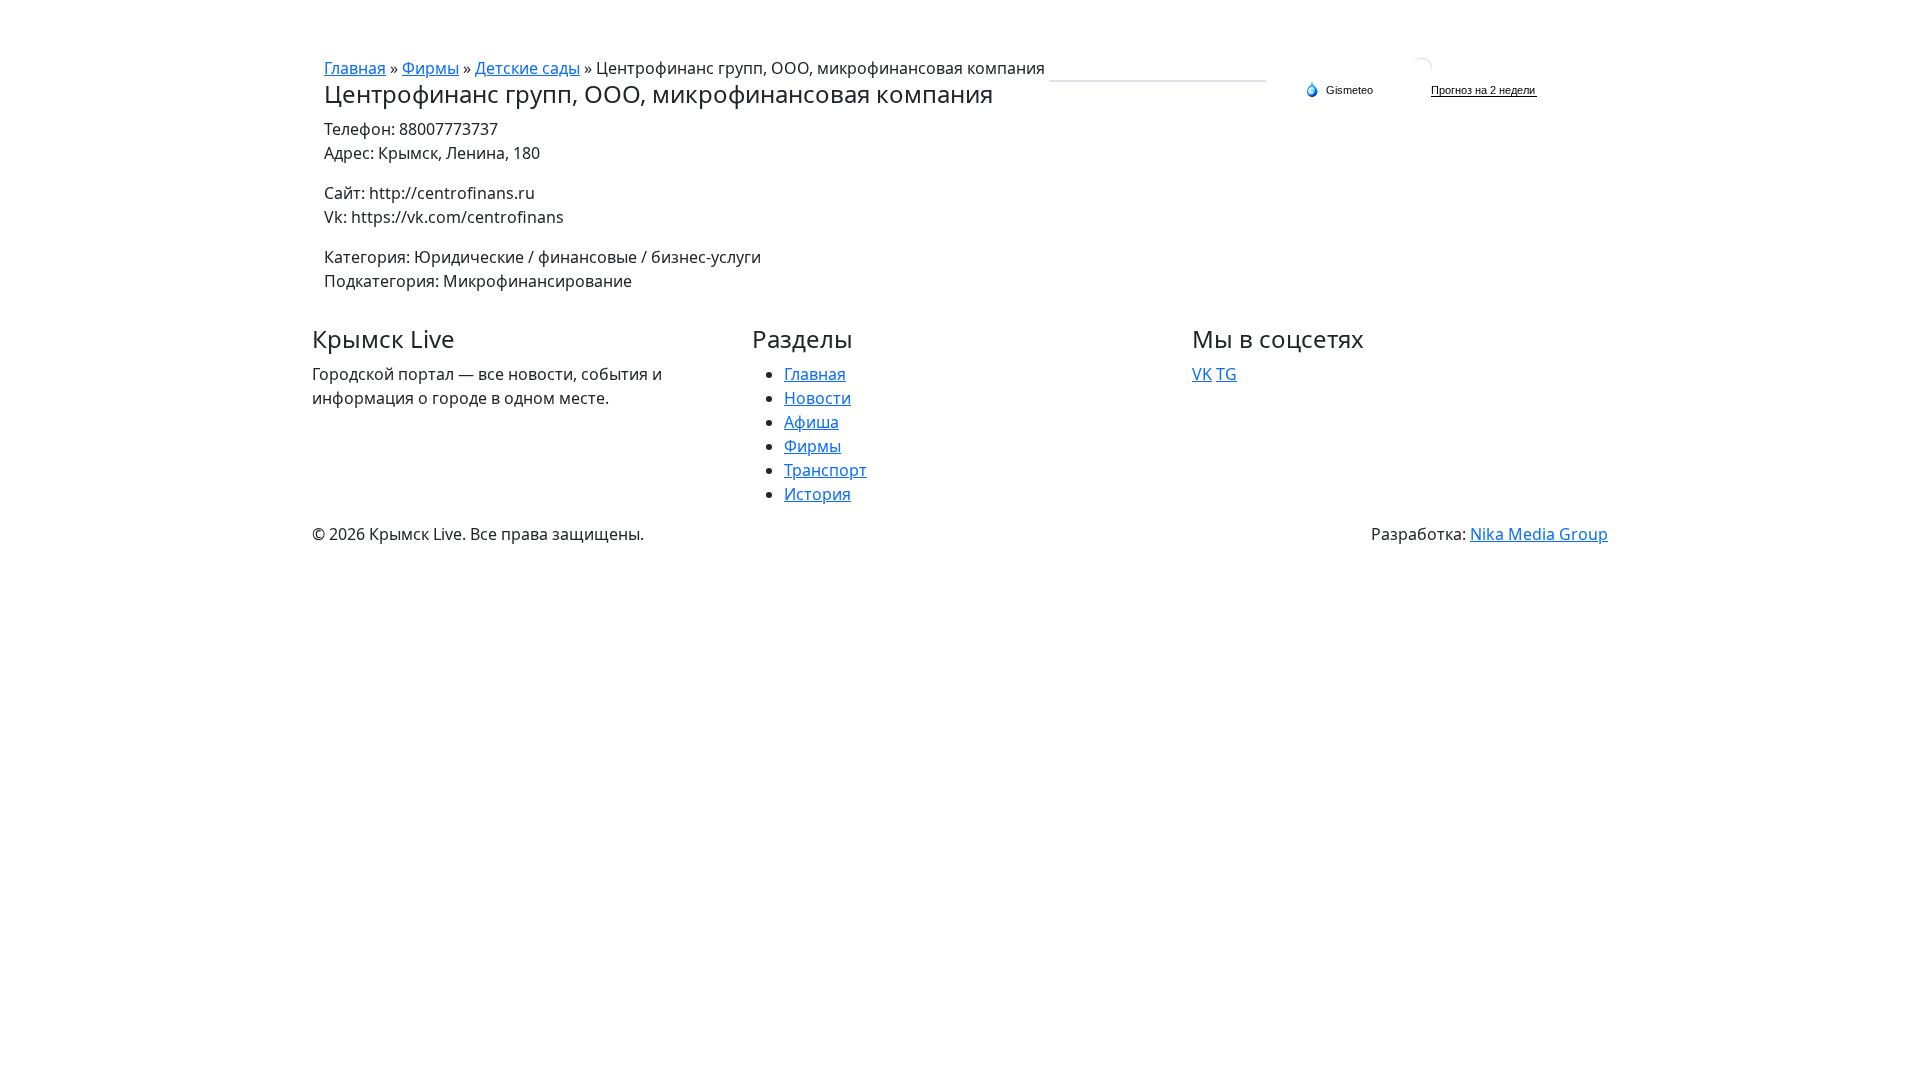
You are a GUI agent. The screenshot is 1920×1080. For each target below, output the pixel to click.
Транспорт (1394, 28)
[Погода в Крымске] (1422, 66)
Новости (1159, 28)
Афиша (1236, 28)
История (1566, 28)
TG (1226, 374)
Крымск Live (370, 27)
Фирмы (1308, 28)
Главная (1079, 28)
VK (1202, 374)
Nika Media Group (1539, 534)
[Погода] (1339, 89)
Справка (1484, 28)
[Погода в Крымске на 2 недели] (1484, 90)
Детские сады (527, 68)
